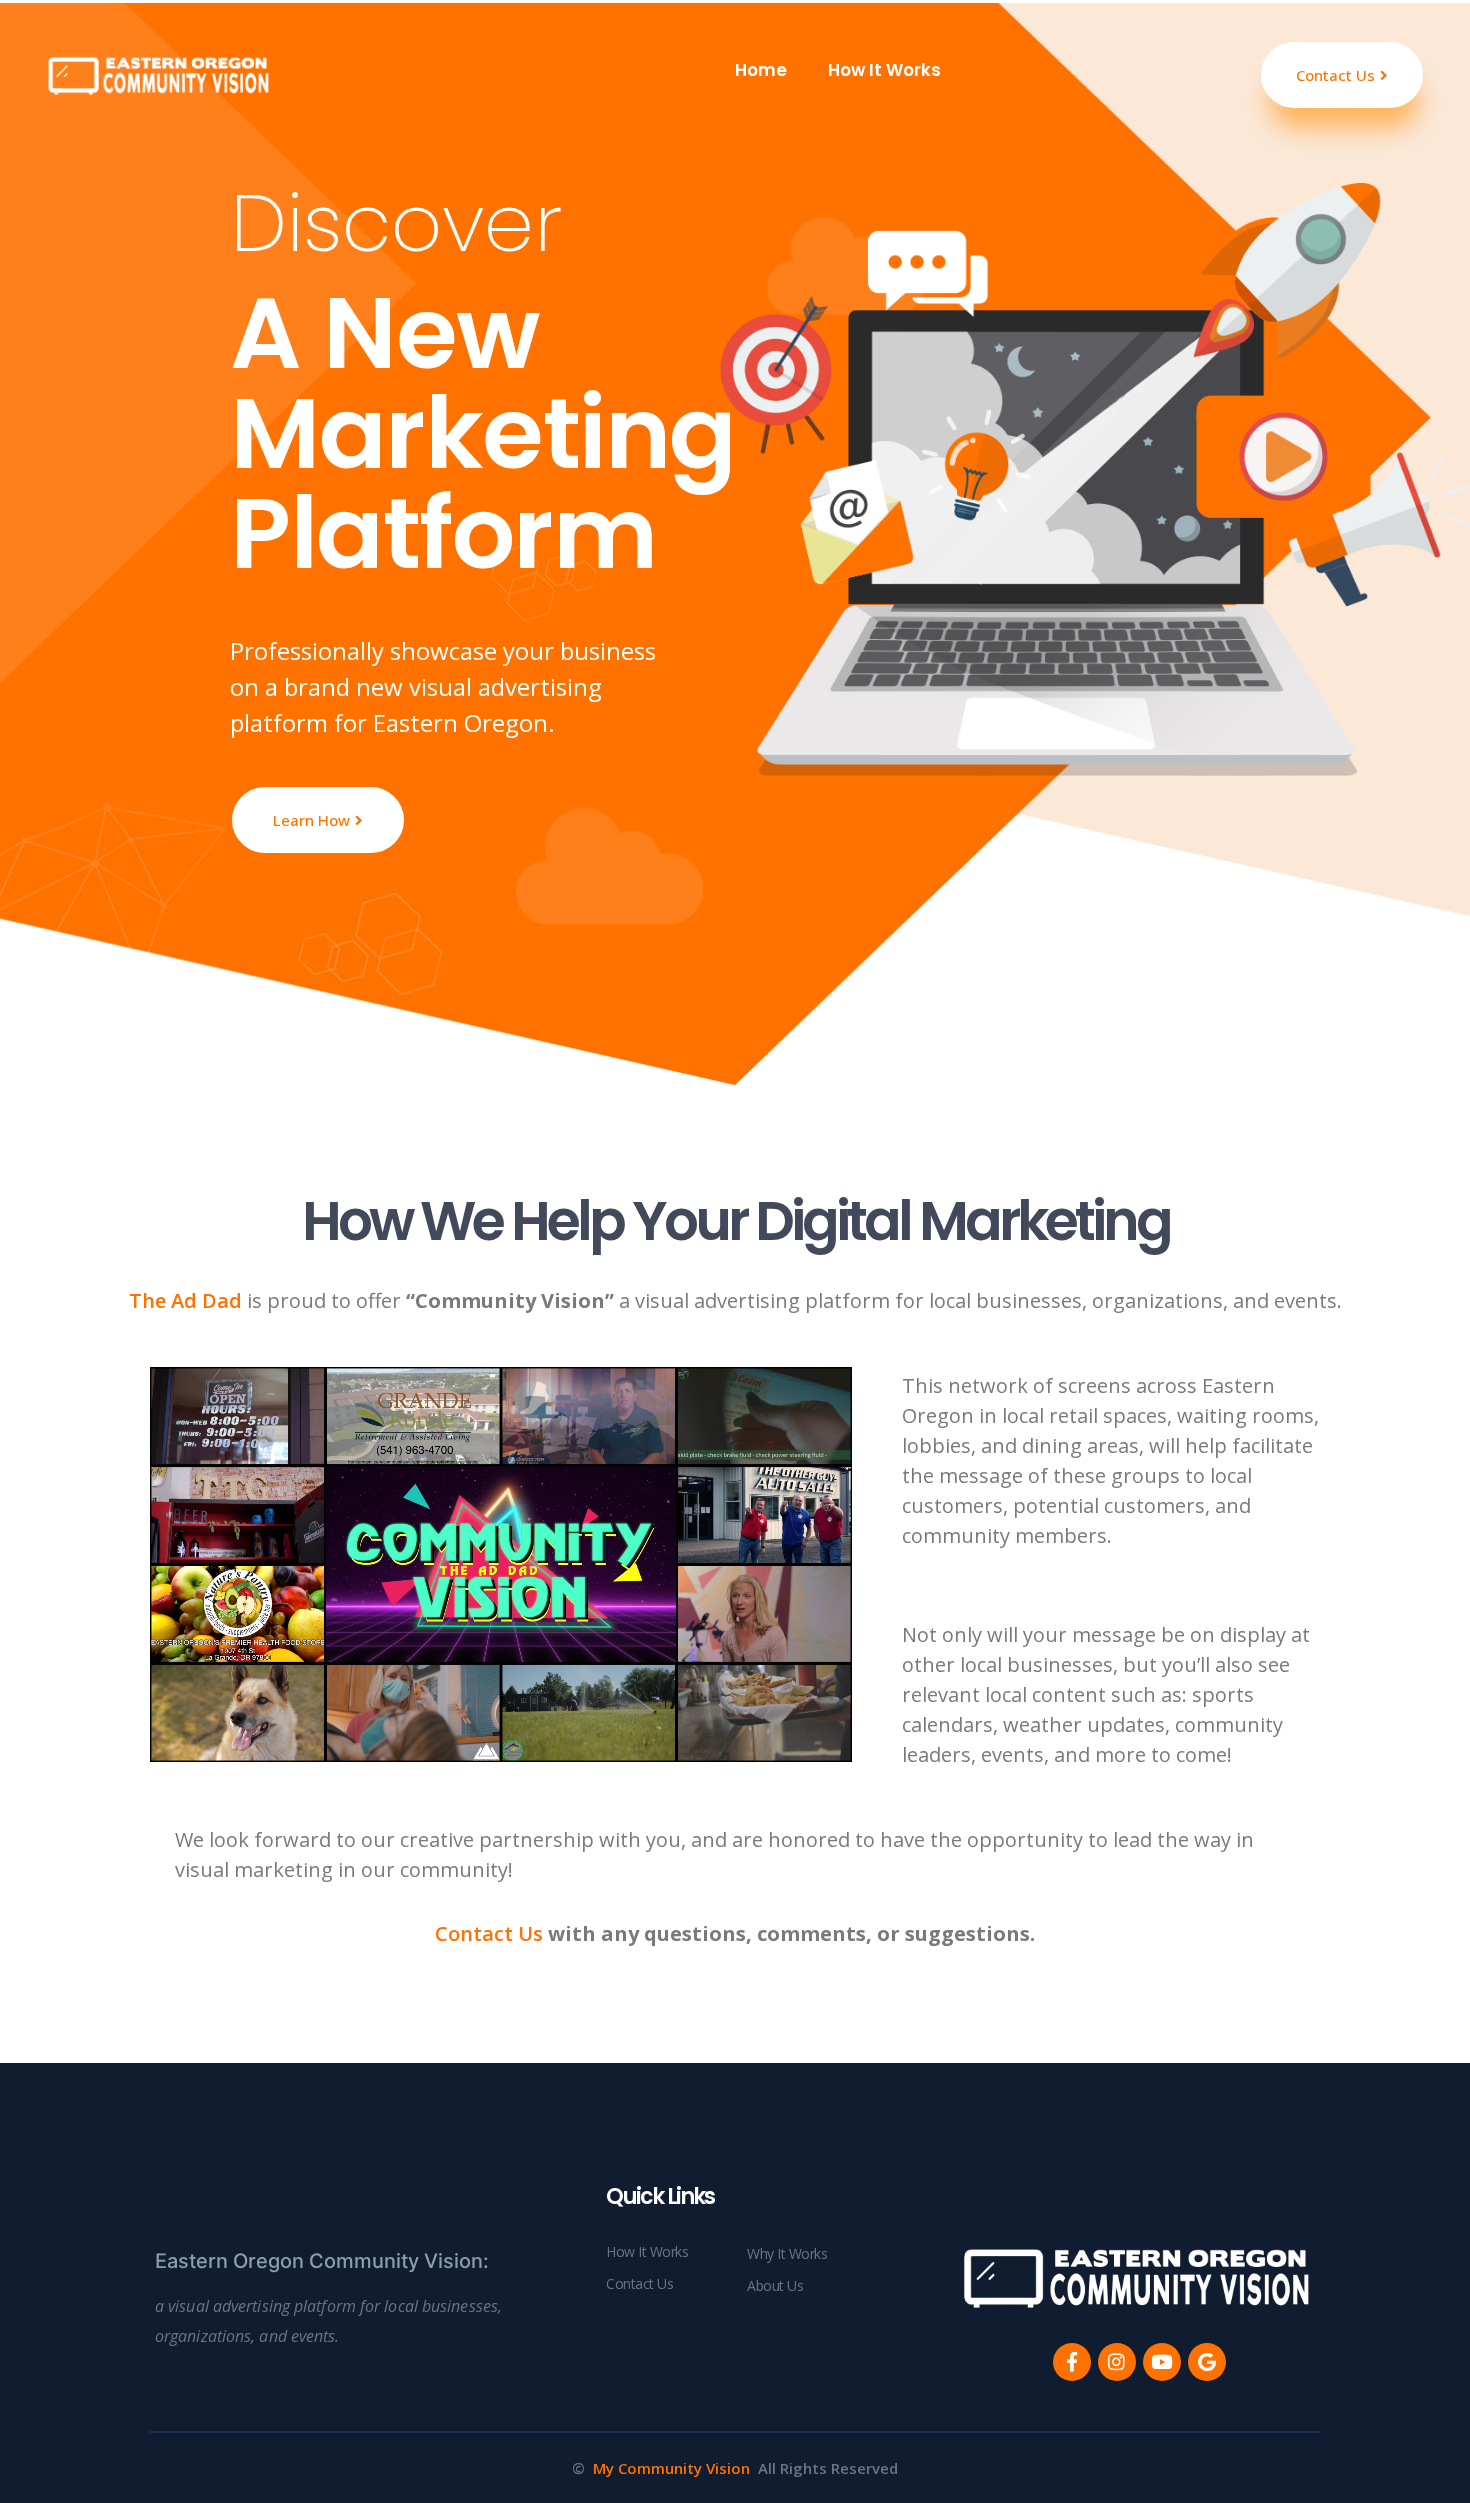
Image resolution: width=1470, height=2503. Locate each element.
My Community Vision (671, 2468)
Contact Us (489, 1933)
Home (759, 70)
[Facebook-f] (1072, 2362)
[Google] (1207, 2362)
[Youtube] (1162, 2362)
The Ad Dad (185, 1300)
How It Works (884, 70)
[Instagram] (1117, 2362)
